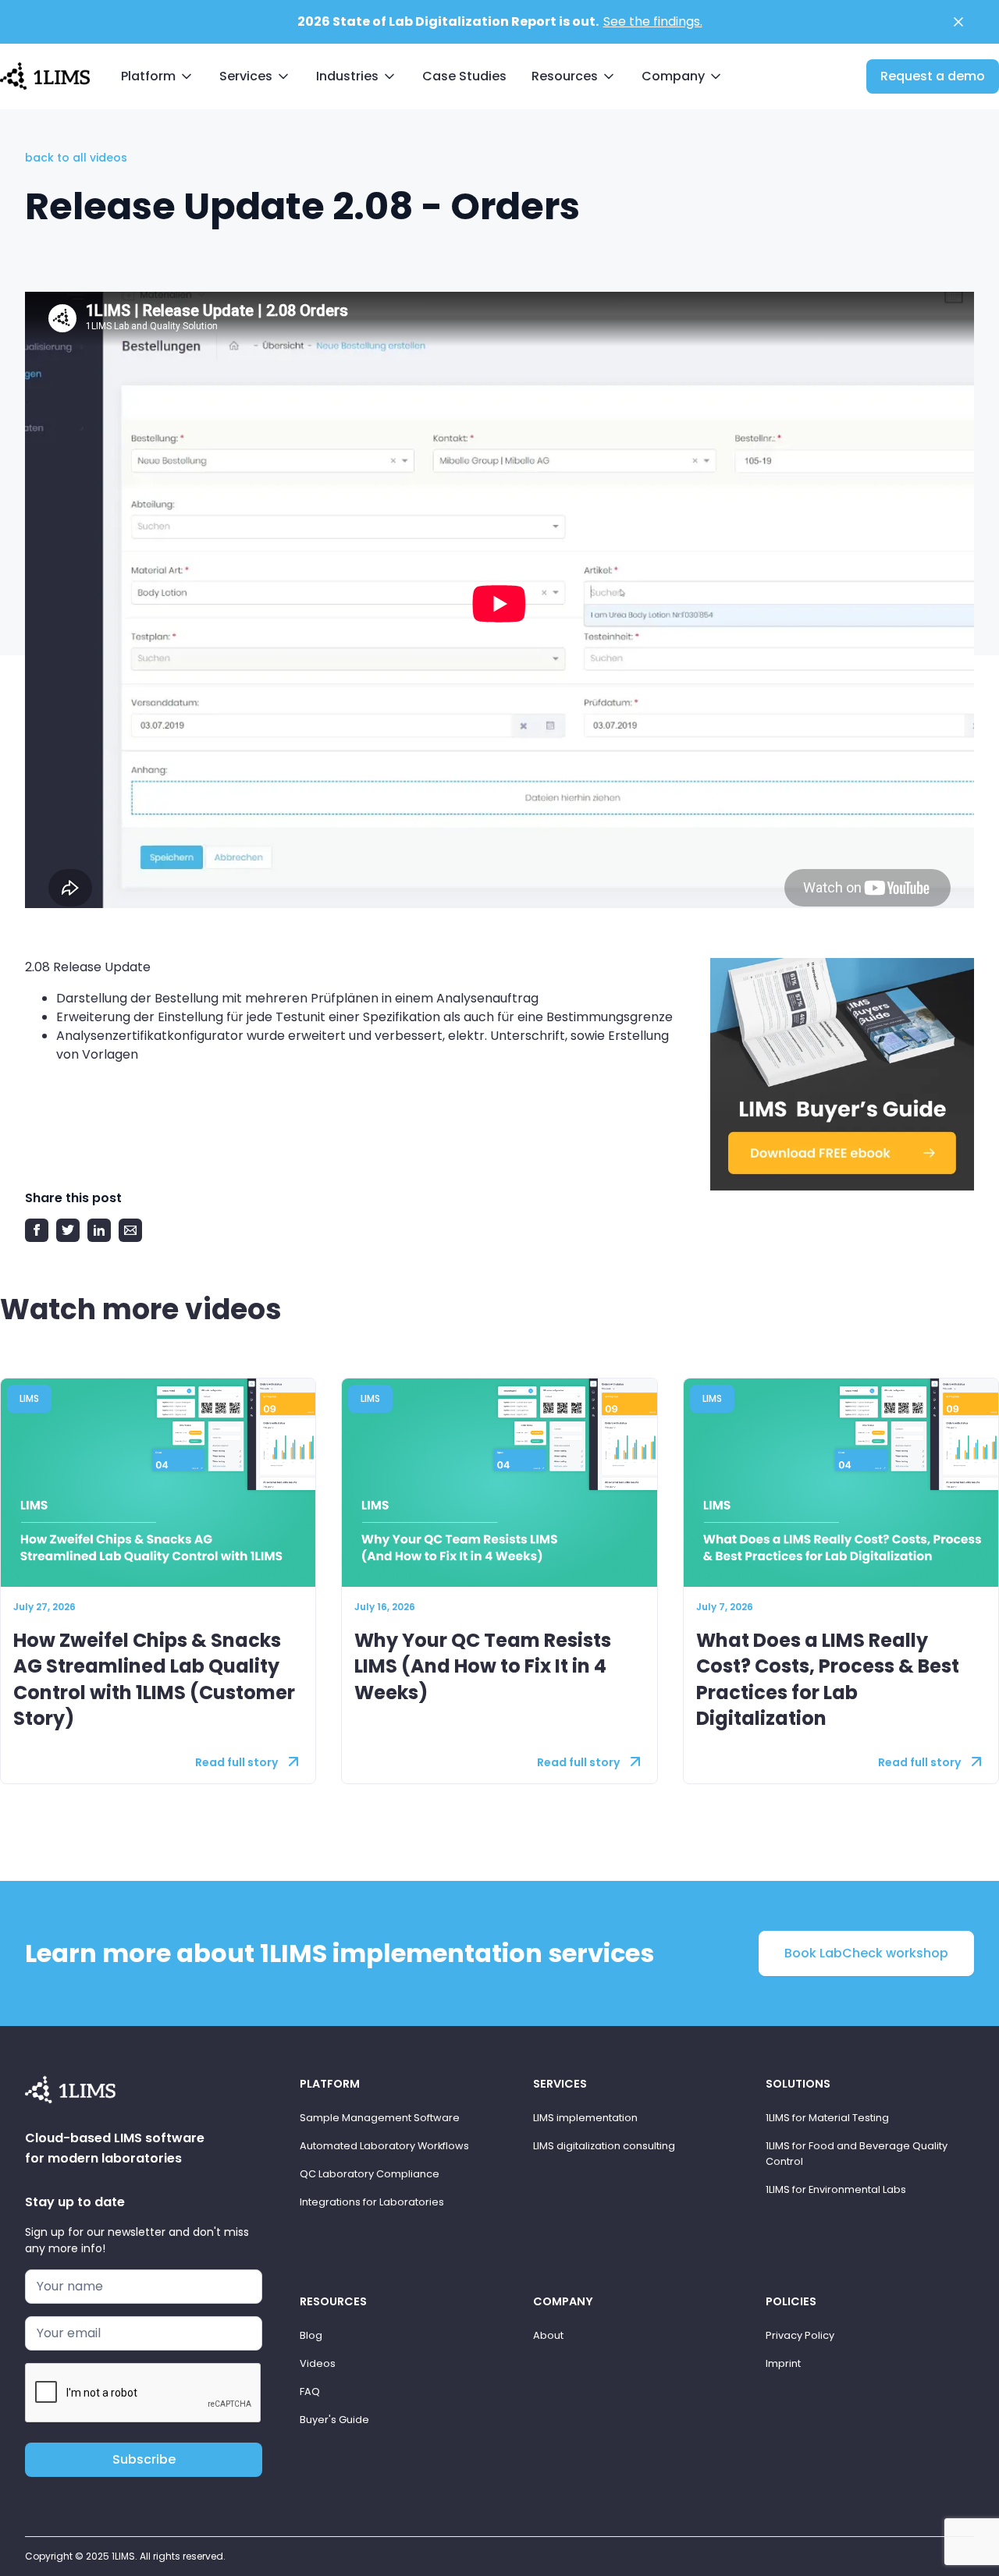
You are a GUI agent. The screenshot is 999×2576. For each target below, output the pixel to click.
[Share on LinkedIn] (99, 1230)
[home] (45, 75)
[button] (158, 76)
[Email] (130, 1230)
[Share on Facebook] (37, 1230)
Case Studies (464, 76)
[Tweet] (68, 1230)
